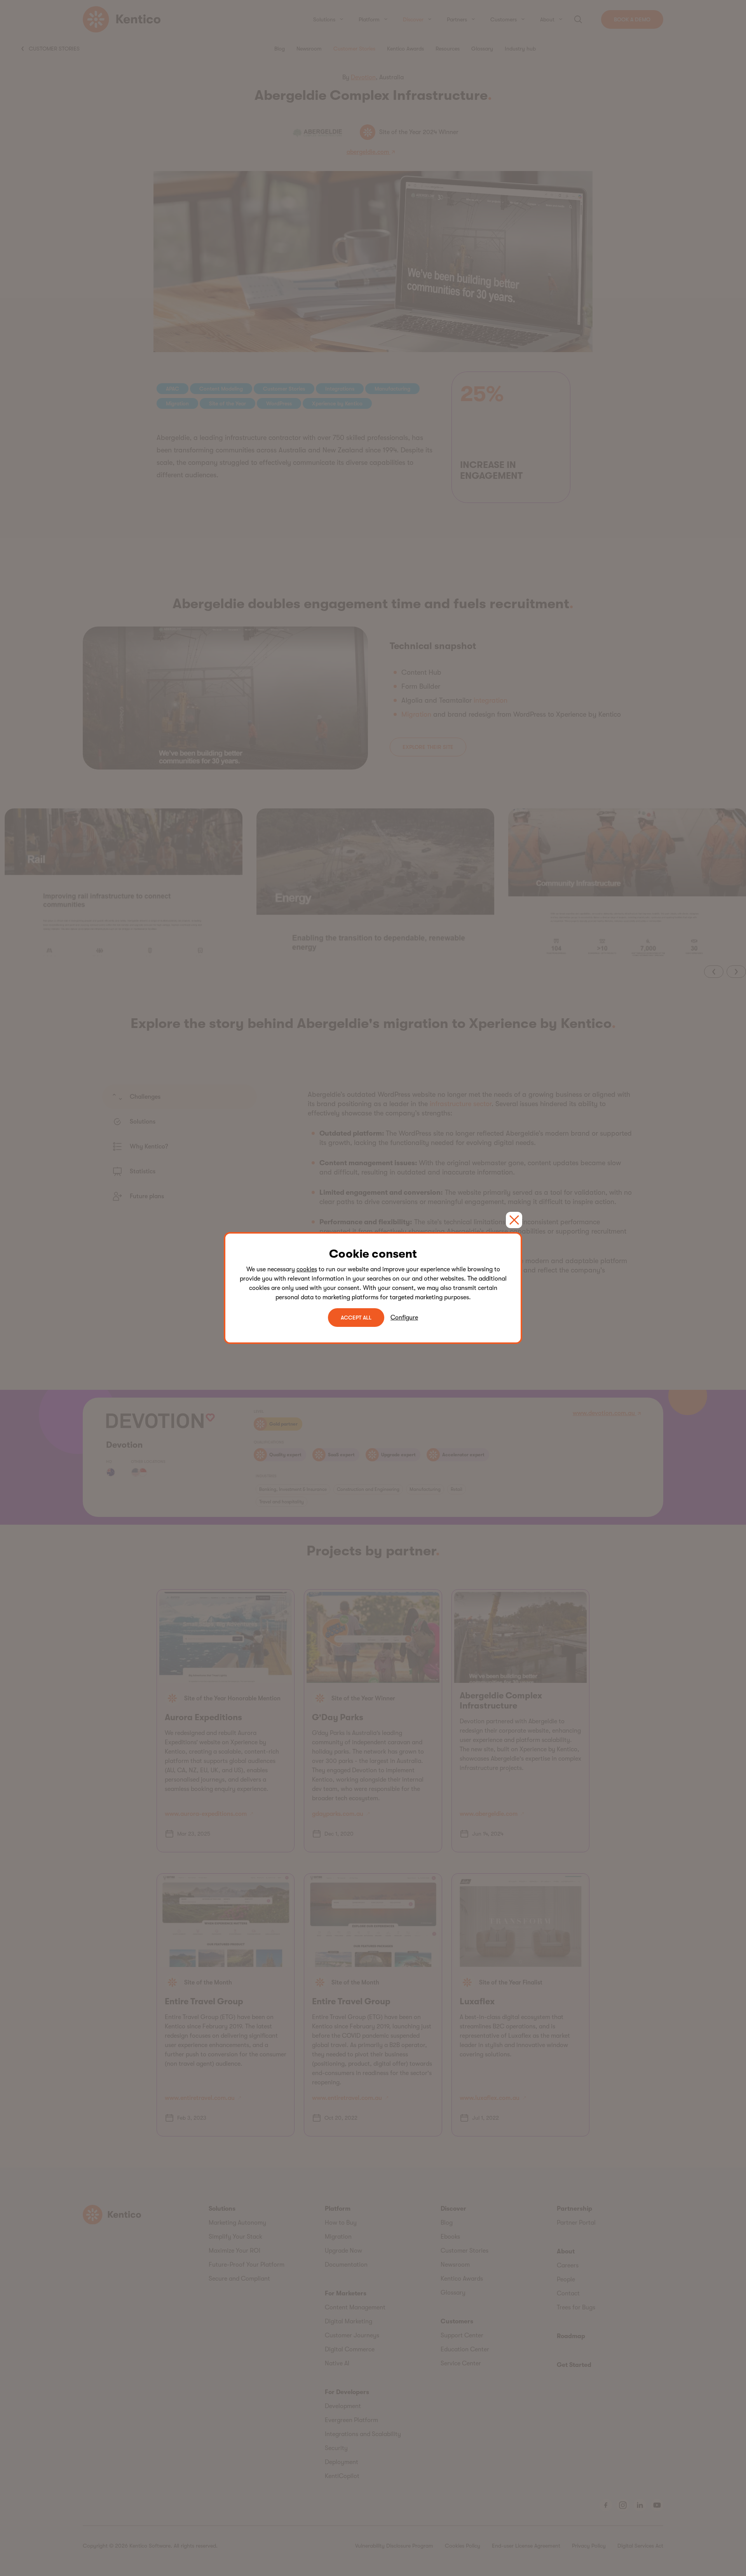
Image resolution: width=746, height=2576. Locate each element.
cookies (307, 1269)
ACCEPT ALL (356, 1318)
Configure (404, 1318)
